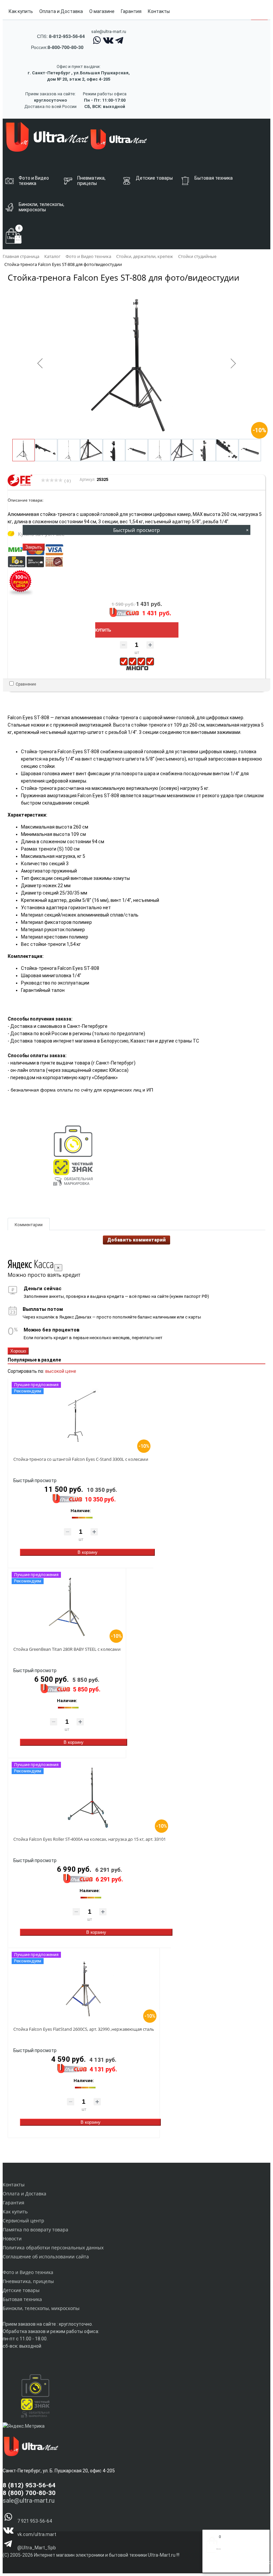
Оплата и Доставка (61, 11)
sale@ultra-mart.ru (109, 31)
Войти (213, 2565)
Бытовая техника (22, 2299)
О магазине (102, 11)
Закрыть (34, 547)
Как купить (21, 11)
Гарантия (131, 11)
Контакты (159, 11)
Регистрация (233, 2565)
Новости (12, 2239)
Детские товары (21, 2290)
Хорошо (18, 1351)
